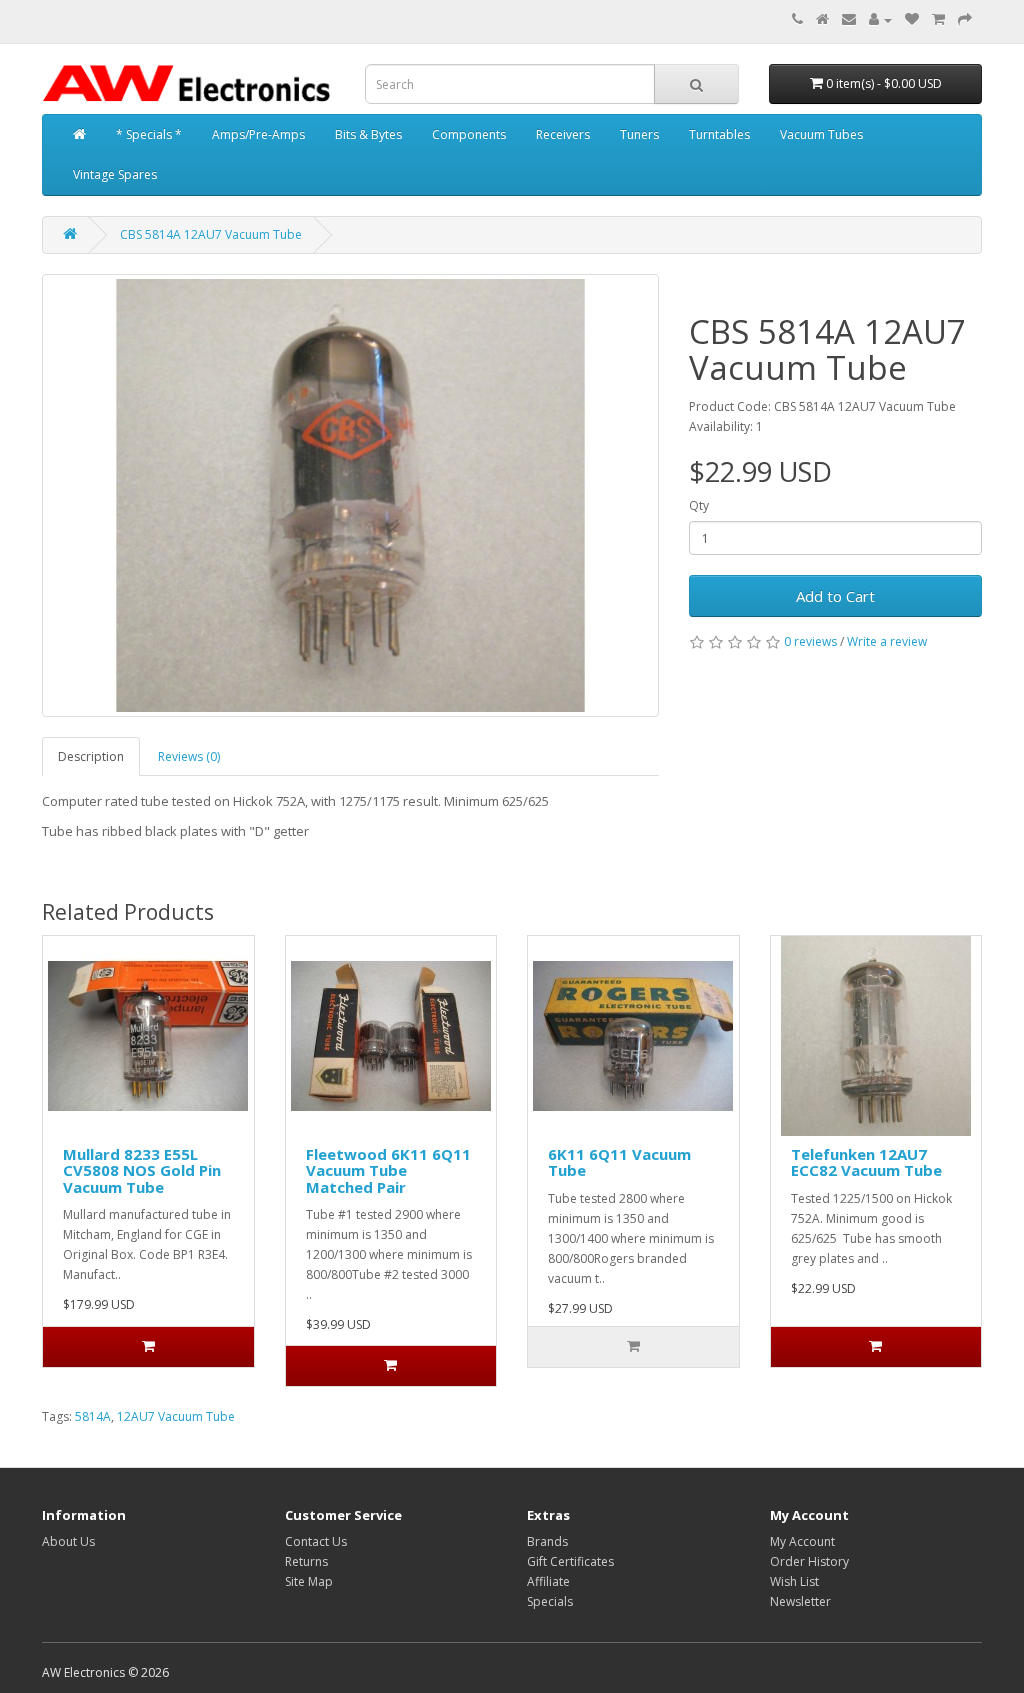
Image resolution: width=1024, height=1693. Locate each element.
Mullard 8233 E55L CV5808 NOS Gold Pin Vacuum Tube (142, 1170)
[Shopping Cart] (938, 19)
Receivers (563, 134)
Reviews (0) (189, 756)
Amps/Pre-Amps (258, 134)
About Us (68, 1541)
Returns (306, 1561)
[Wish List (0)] (912, 19)
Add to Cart (835, 596)
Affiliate (548, 1581)
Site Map (309, 1581)
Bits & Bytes (368, 134)
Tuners (639, 134)
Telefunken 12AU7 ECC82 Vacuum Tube (866, 1162)
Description (91, 756)
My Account (802, 1541)
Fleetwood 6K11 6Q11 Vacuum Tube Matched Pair (388, 1170)
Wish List (794, 1581)
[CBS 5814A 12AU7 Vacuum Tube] (350, 495)
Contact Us (316, 1541)
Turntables (719, 134)
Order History (809, 1561)
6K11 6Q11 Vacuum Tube (619, 1162)
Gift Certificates (570, 1561)
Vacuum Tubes (821, 134)
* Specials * (149, 134)
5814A (93, 1416)
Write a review (887, 641)
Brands (547, 1541)
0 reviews (810, 641)
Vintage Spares (115, 174)
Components (469, 134)
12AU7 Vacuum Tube (176, 1416)
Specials (550, 1601)
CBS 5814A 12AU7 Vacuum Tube (211, 234)
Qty (699, 505)
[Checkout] (965, 19)
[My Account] (880, 19)
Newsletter (800, 1601)
